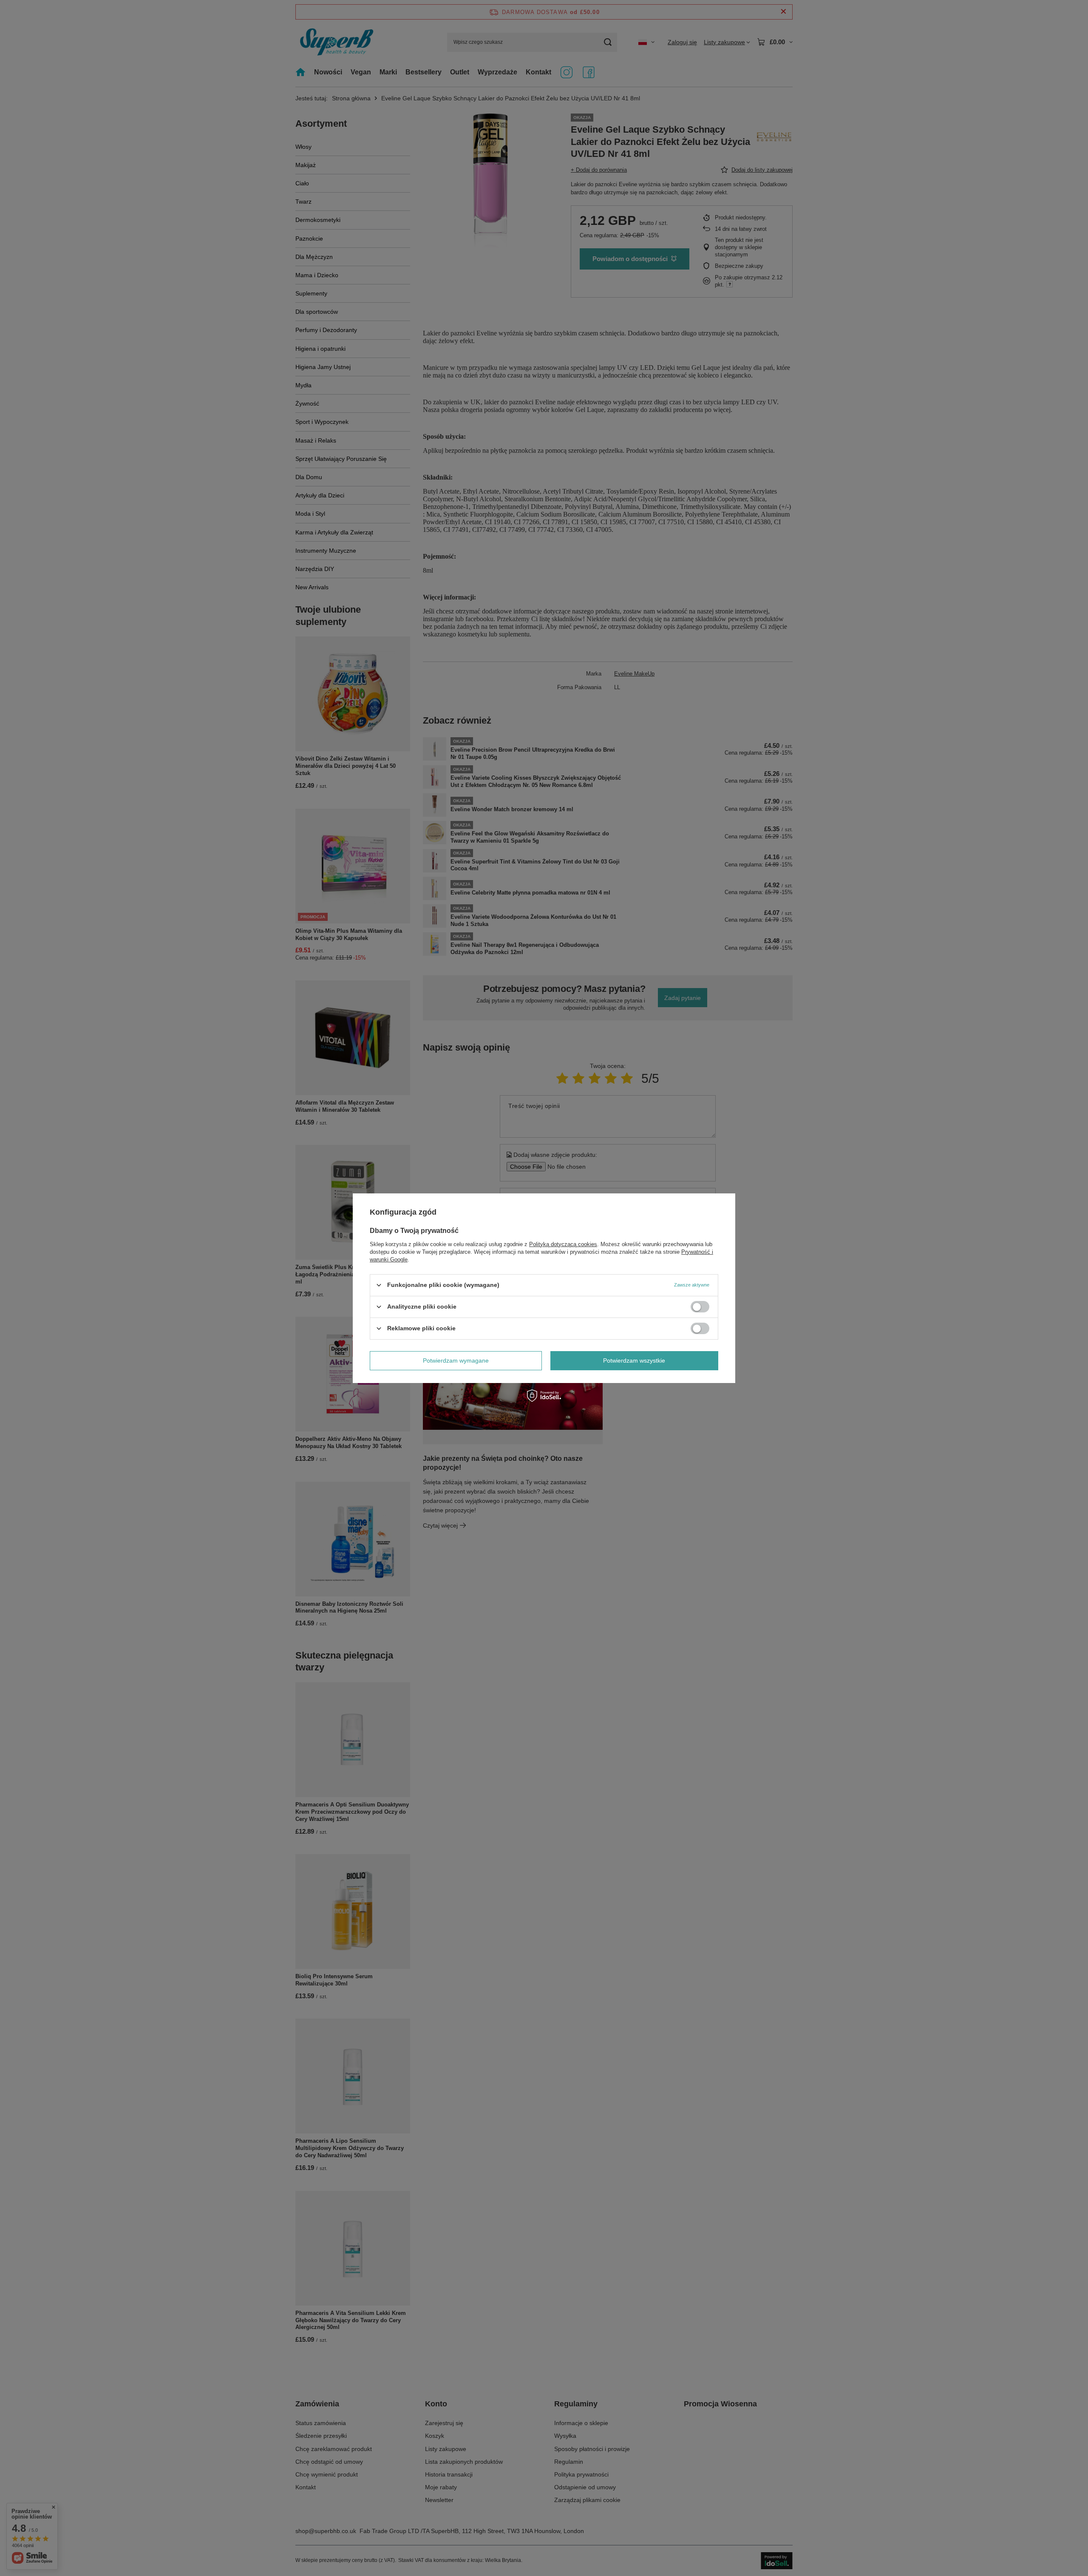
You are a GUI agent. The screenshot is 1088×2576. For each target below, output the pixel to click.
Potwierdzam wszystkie (634, 1360)
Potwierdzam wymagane (456, 1360)
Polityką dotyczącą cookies (563, 1244)
